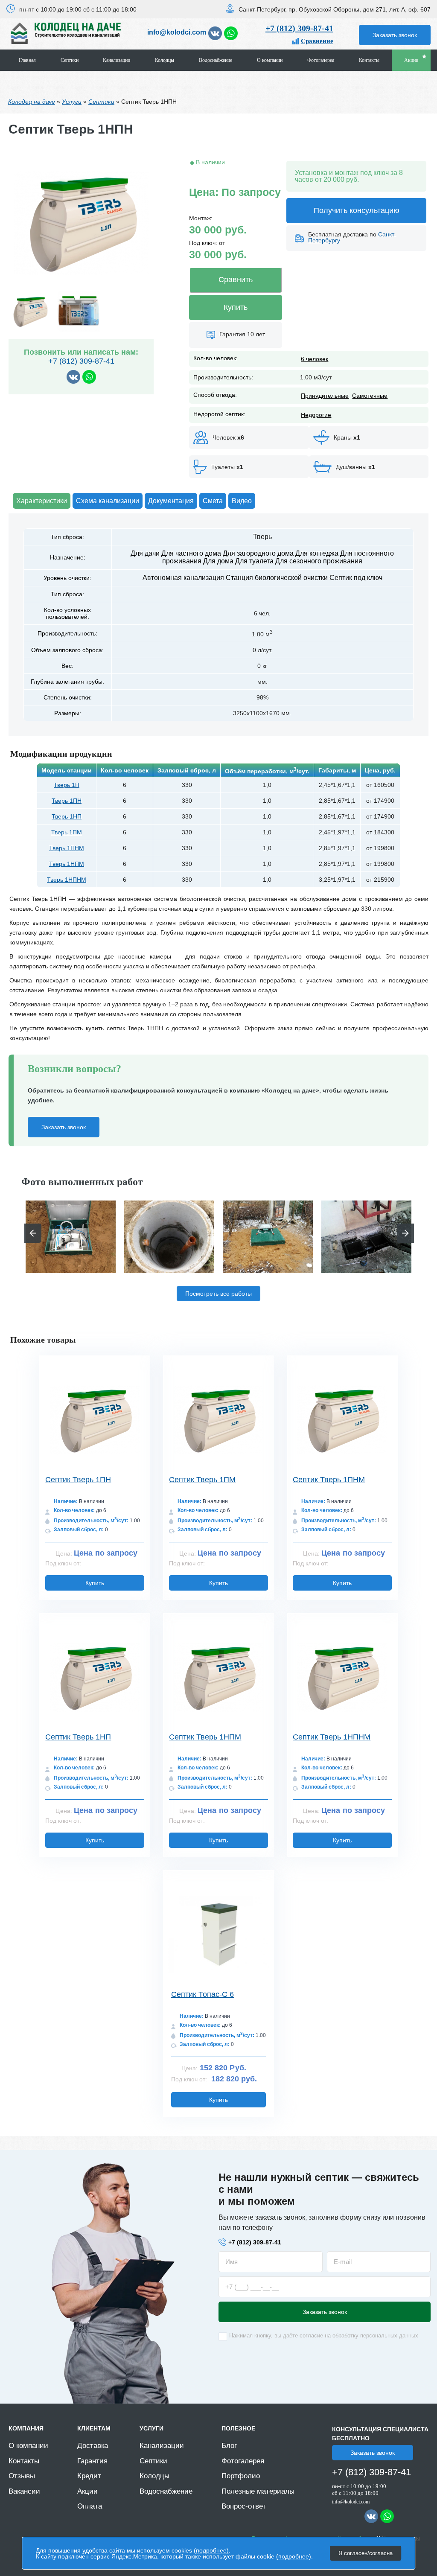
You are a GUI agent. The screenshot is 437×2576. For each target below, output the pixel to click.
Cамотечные (370, 396)
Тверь (262, 537)
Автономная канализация (183, 578)
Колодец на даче (32, 102)
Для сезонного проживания (319, 561)
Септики (70, 60)
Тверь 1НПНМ (67, 880)
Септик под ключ (356, 578)
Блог (229, 2446)
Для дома (218, 561)
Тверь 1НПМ (67, 864)
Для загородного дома (258, 553)
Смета (213, 501)
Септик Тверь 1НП (78, 1737)
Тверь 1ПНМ (67, 848)
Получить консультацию (357, 210)
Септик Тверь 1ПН (78, 1480)
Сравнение (317, 41)
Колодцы (165, 60)
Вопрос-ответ (244, 2506)
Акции (411, 60)
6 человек (315, 359)
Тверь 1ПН (67, 801)
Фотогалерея (321, 60)
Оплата (90, 2506)
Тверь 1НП (67, 816)
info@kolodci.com (177, 32)
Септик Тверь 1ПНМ (329, 1480)
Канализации (117, 60)
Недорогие (316, 415)
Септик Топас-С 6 (202, 1994)
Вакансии (24, 2491)
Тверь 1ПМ (67, 832)
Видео (242, 501)
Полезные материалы (258, 2491)
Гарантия (92, 2461)
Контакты (369, 60)
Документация (171, 501)
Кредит (89, 2476)
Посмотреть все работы (218, 1294)
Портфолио (241, 2476)
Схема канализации (108, 501)
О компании (270, 60)
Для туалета (254, 561)
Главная (27, 60)
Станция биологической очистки (277, 578)
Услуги (72, 102)
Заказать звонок (395, 35)
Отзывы (22, 2476)
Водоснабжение (216, 60)
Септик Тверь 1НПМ (205, 1737)
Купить (236, 307)
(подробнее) (211, 2550)
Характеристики (42, 501)
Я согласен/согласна (366, 2553)
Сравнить (236, 280)
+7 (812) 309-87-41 (299, 28)
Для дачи (145, 553)
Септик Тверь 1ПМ (202, 1480)
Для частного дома (191, 553)
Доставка (93, 2446)
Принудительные (325, 396)
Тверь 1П (67, 785)
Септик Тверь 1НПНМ (332, 1737)
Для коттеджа (317, 553)
